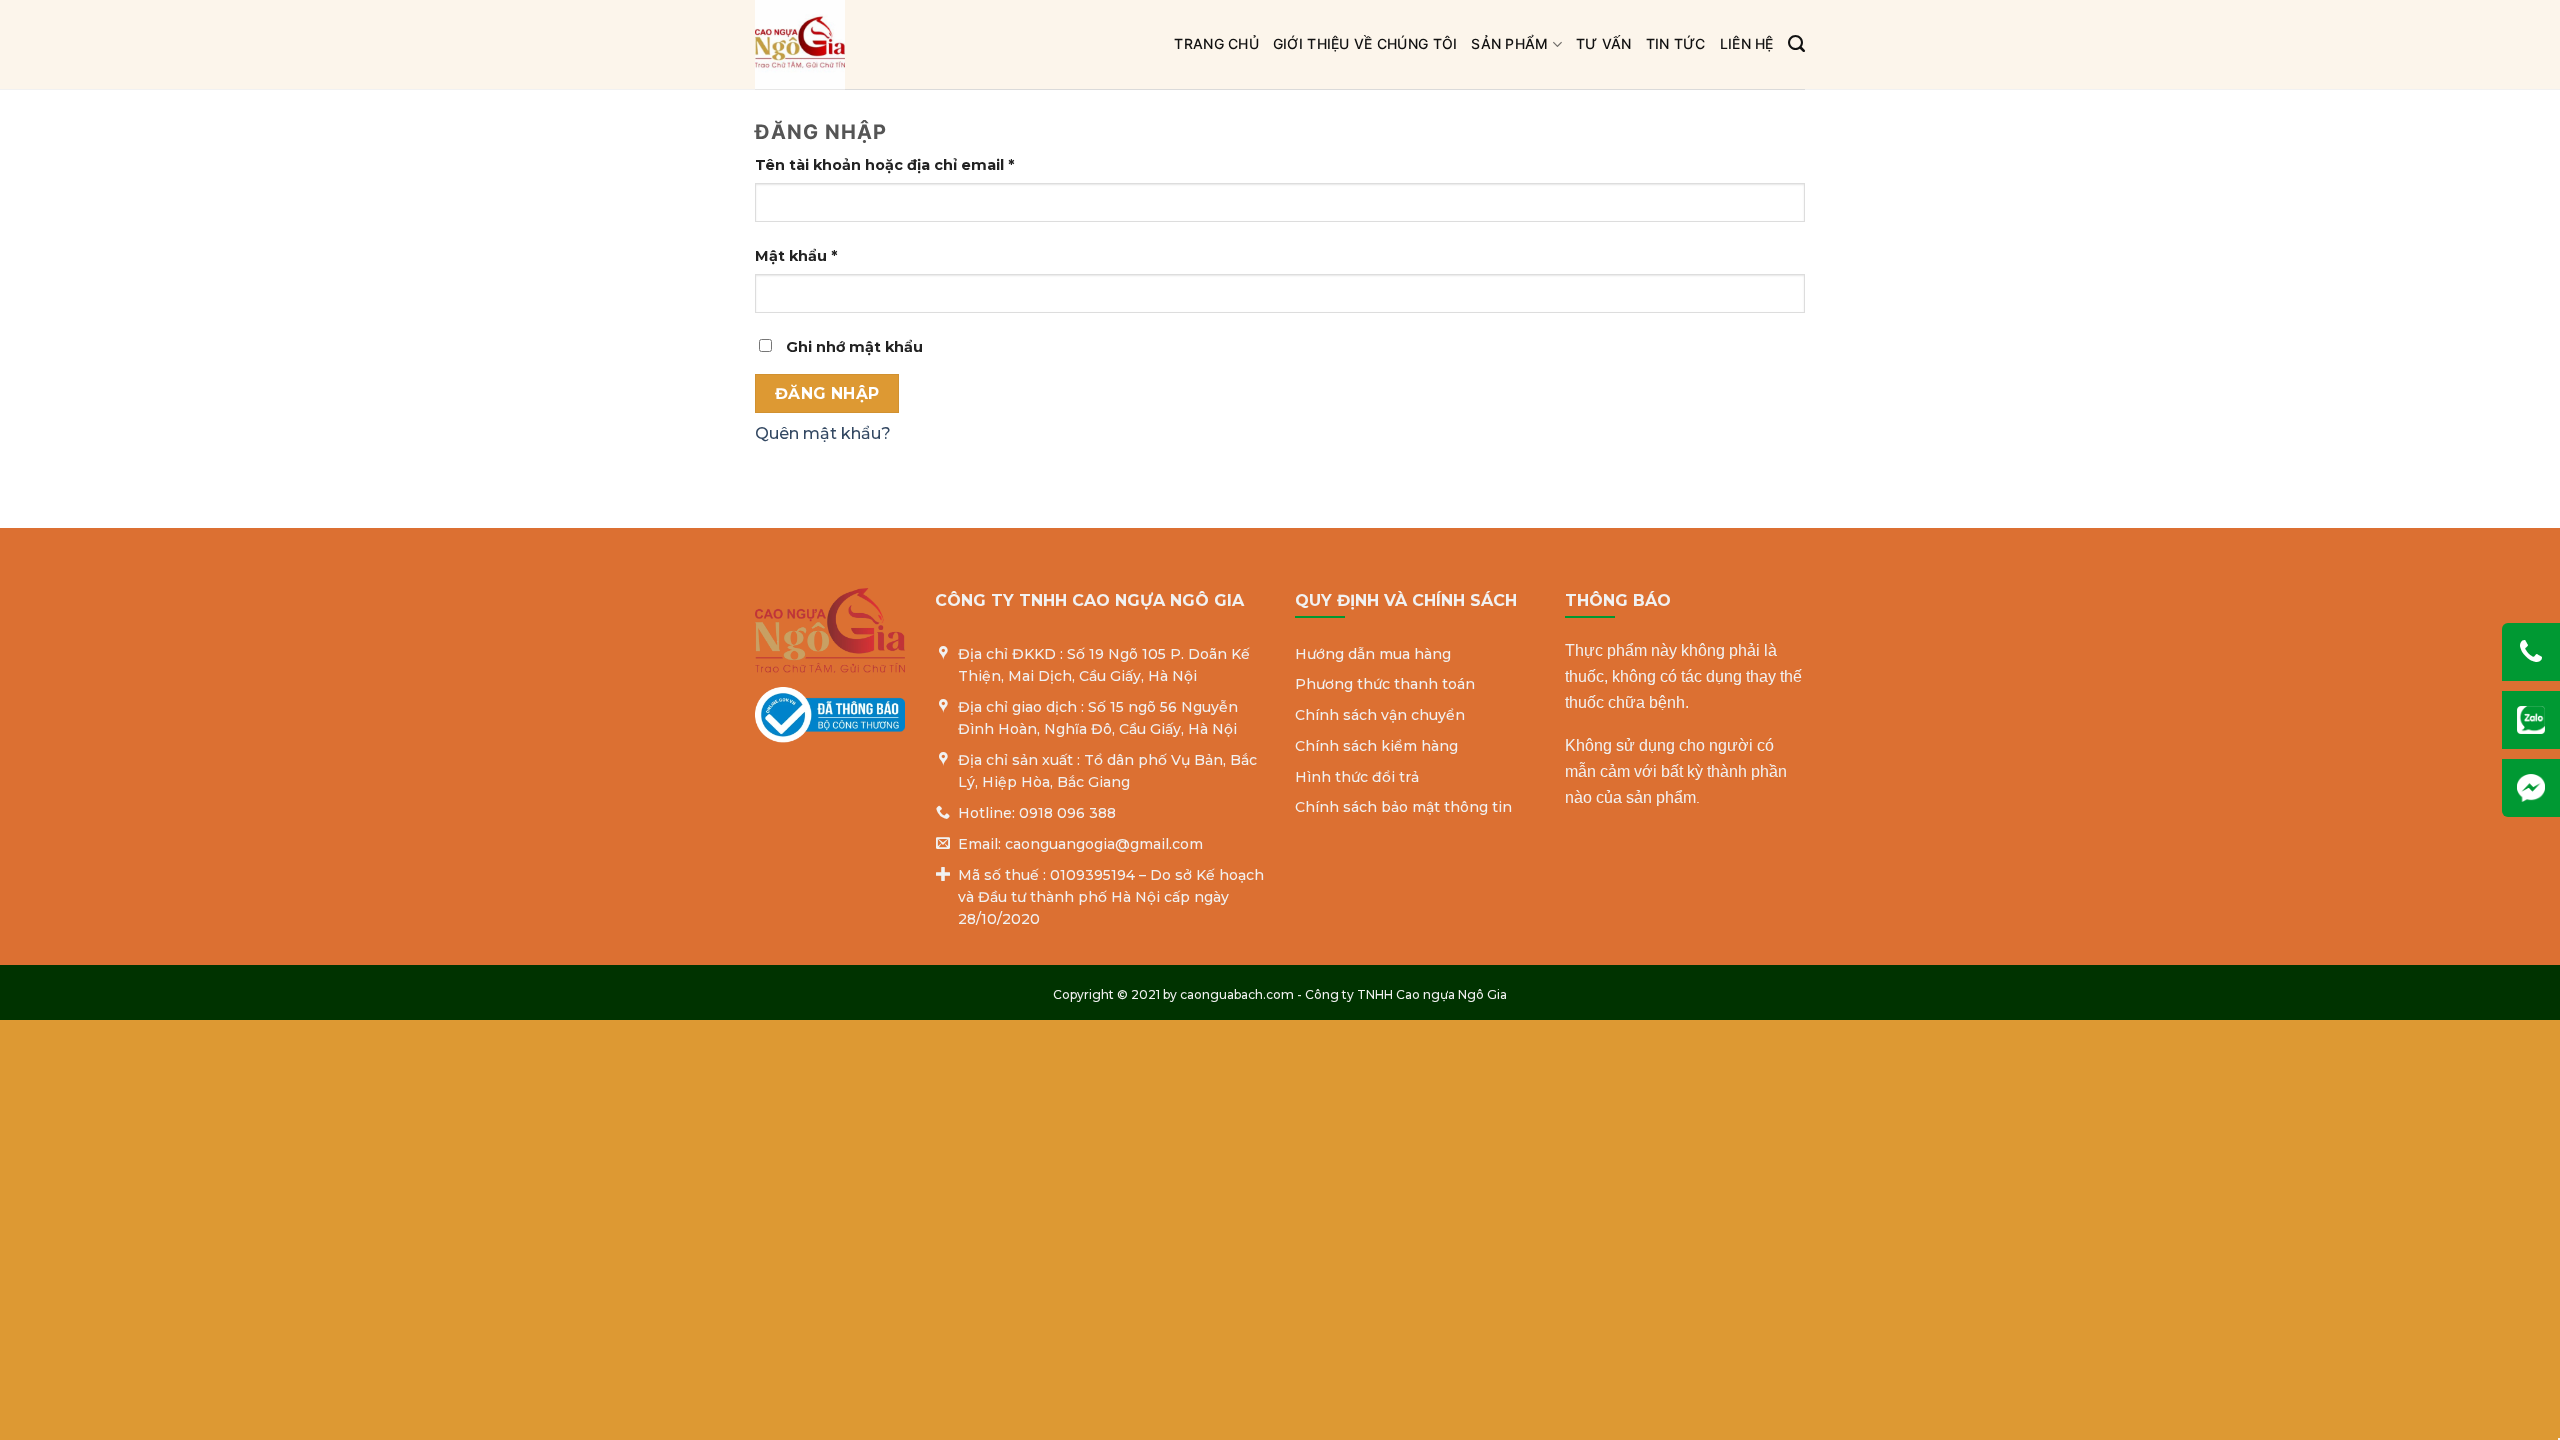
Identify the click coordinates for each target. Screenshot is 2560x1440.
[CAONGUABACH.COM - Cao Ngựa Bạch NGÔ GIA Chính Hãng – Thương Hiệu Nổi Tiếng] (906, 45)
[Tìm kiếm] (1796, 44)
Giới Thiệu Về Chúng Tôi (1365, 43)
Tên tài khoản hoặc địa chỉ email (903, 166)
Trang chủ (1216, 43)
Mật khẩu (814, 257)
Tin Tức (1676, 43)
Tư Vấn (1604, 43)
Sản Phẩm (1509, 43)
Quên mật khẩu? (823, 433)
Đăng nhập (827, 393)
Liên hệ (1747, 43)
